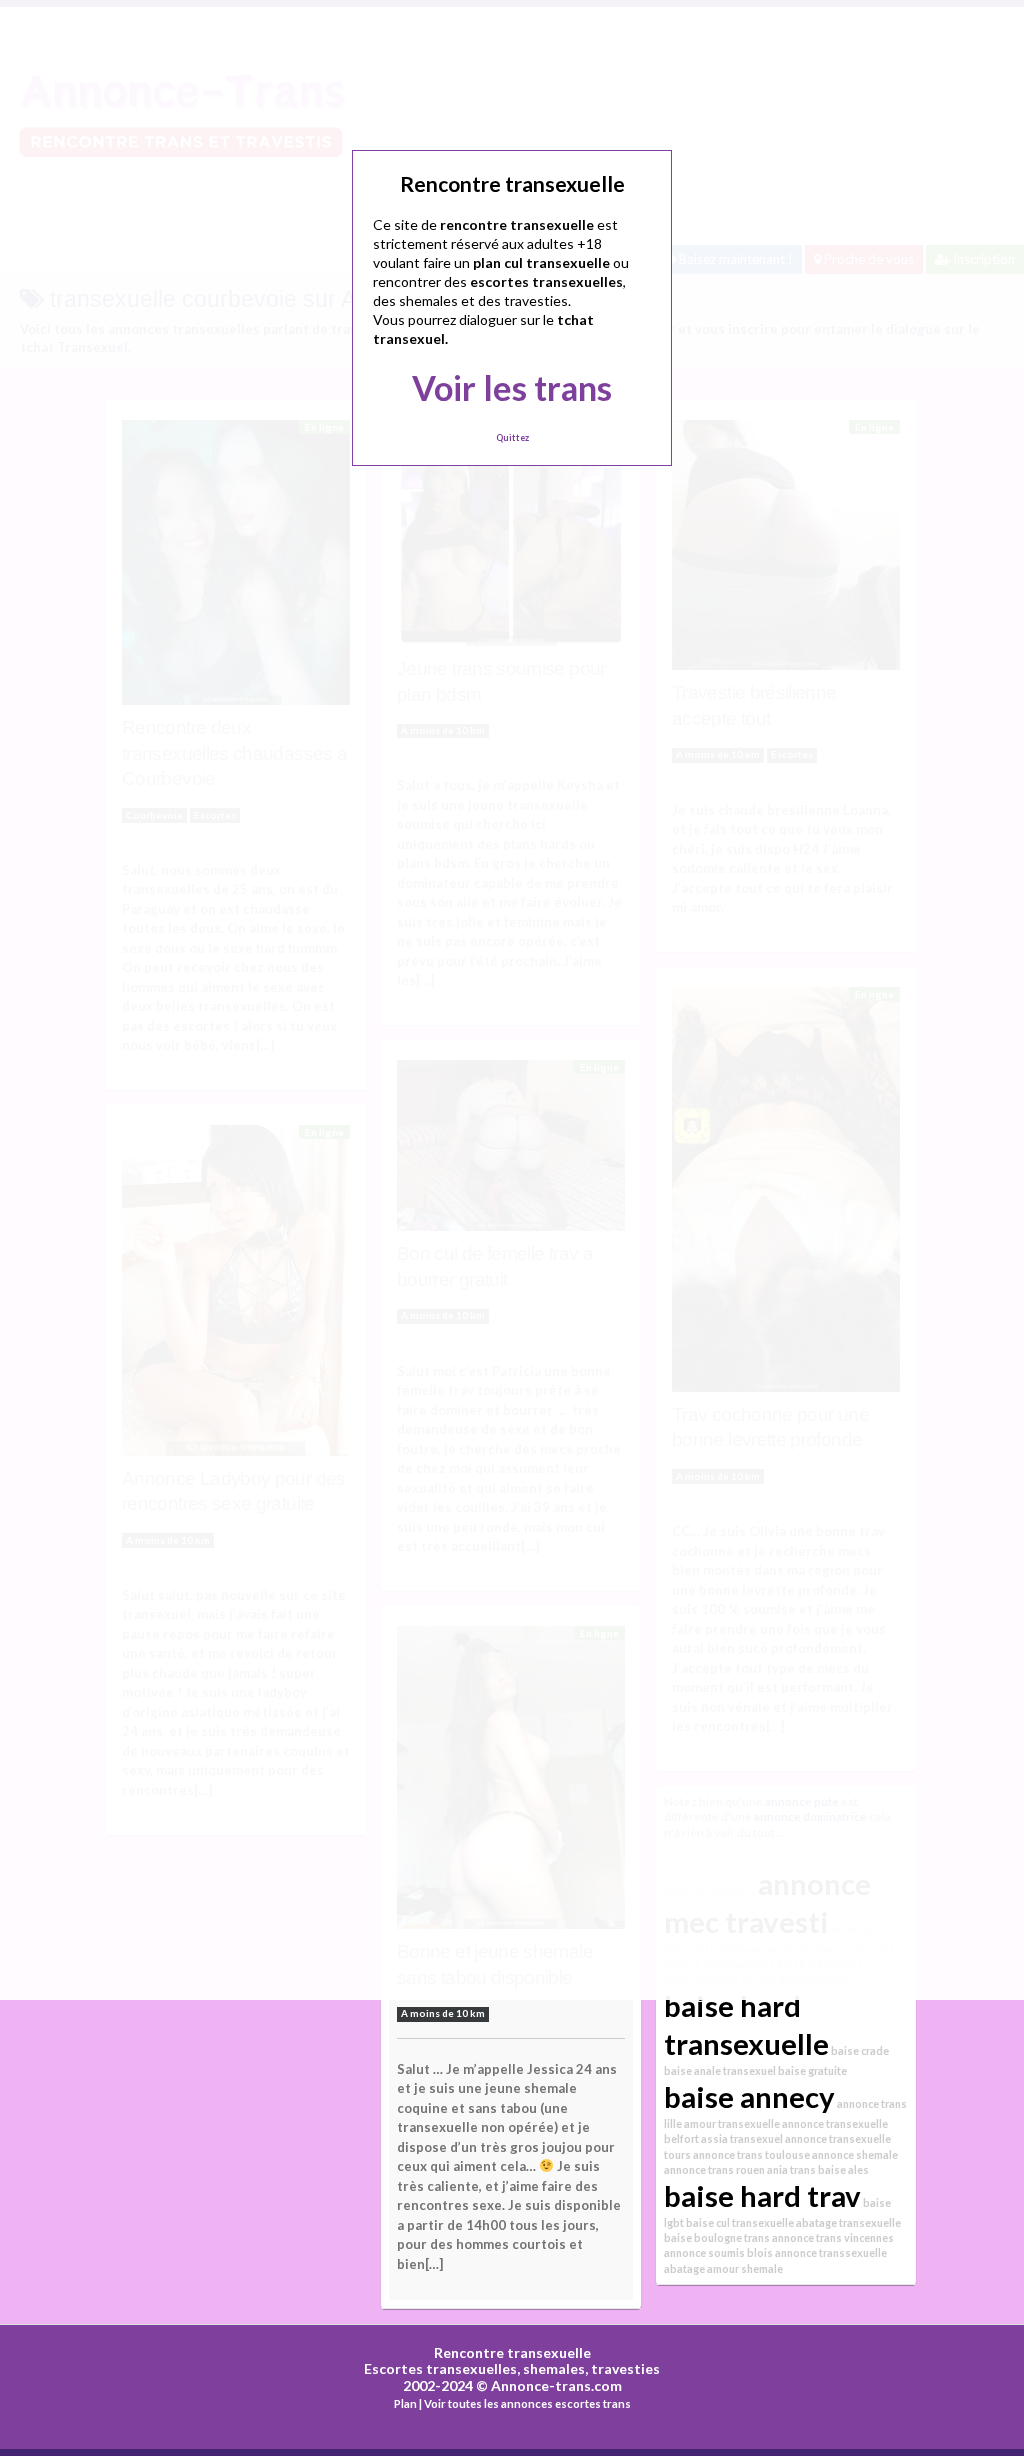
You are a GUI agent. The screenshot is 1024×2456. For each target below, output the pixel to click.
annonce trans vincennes (833, 2237)
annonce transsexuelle (831, 2252)
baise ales (843, 2169)
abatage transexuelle (848, 2222)
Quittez (512, 437)
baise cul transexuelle (740, 2222)
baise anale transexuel (720, 2070)
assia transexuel (742, 2138)
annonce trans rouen (714, 2169)
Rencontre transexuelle (512, 2352)
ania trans (791, 2169)
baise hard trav (762, 2195)
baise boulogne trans (717, 2237)
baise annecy (749, 2096)
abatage (684, 2268)
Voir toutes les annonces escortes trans (527, 2403)
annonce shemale (855, 2154)
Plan (405, 2403)
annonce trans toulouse (751, 2154)
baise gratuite (812, 2070)
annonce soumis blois (718, 2252)
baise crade (860, 2050)
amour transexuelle (732, 2123)
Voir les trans (512, 387)
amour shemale (745, 2268)
